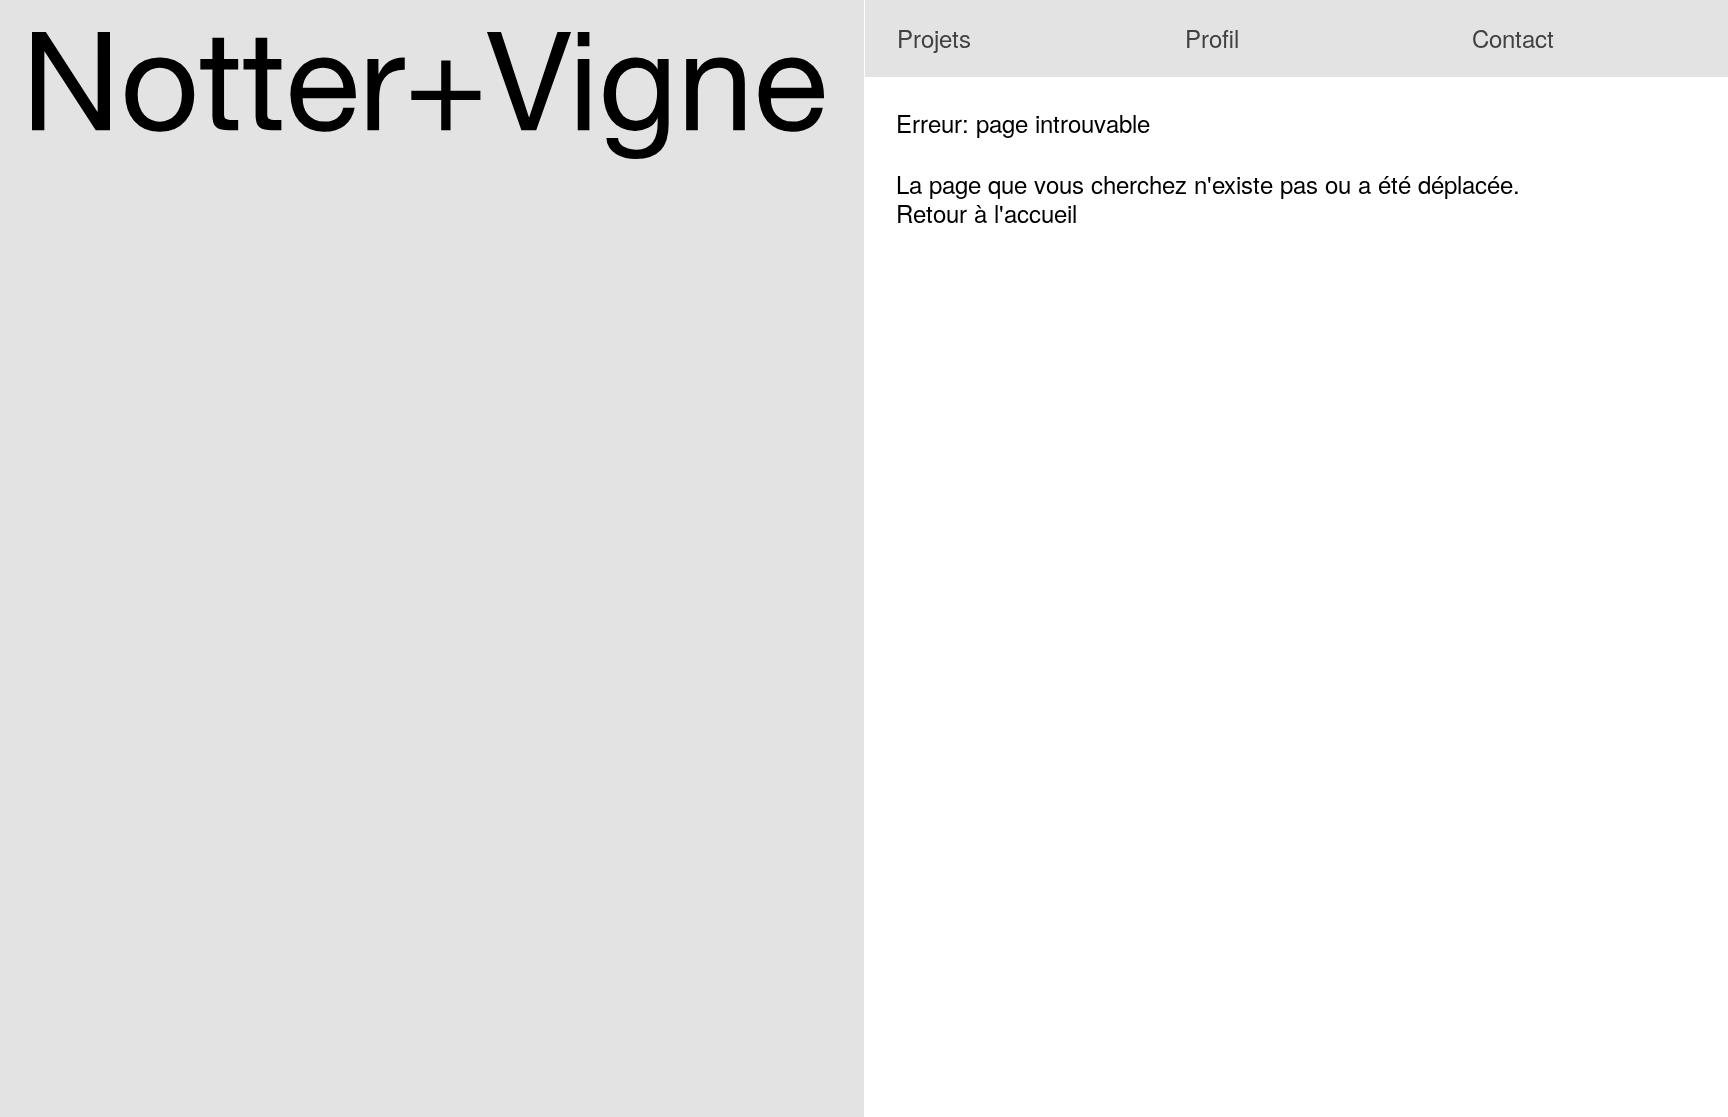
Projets (934, 37)
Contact (1513, 37)
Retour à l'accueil (986, 212)
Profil (1212, 37)
